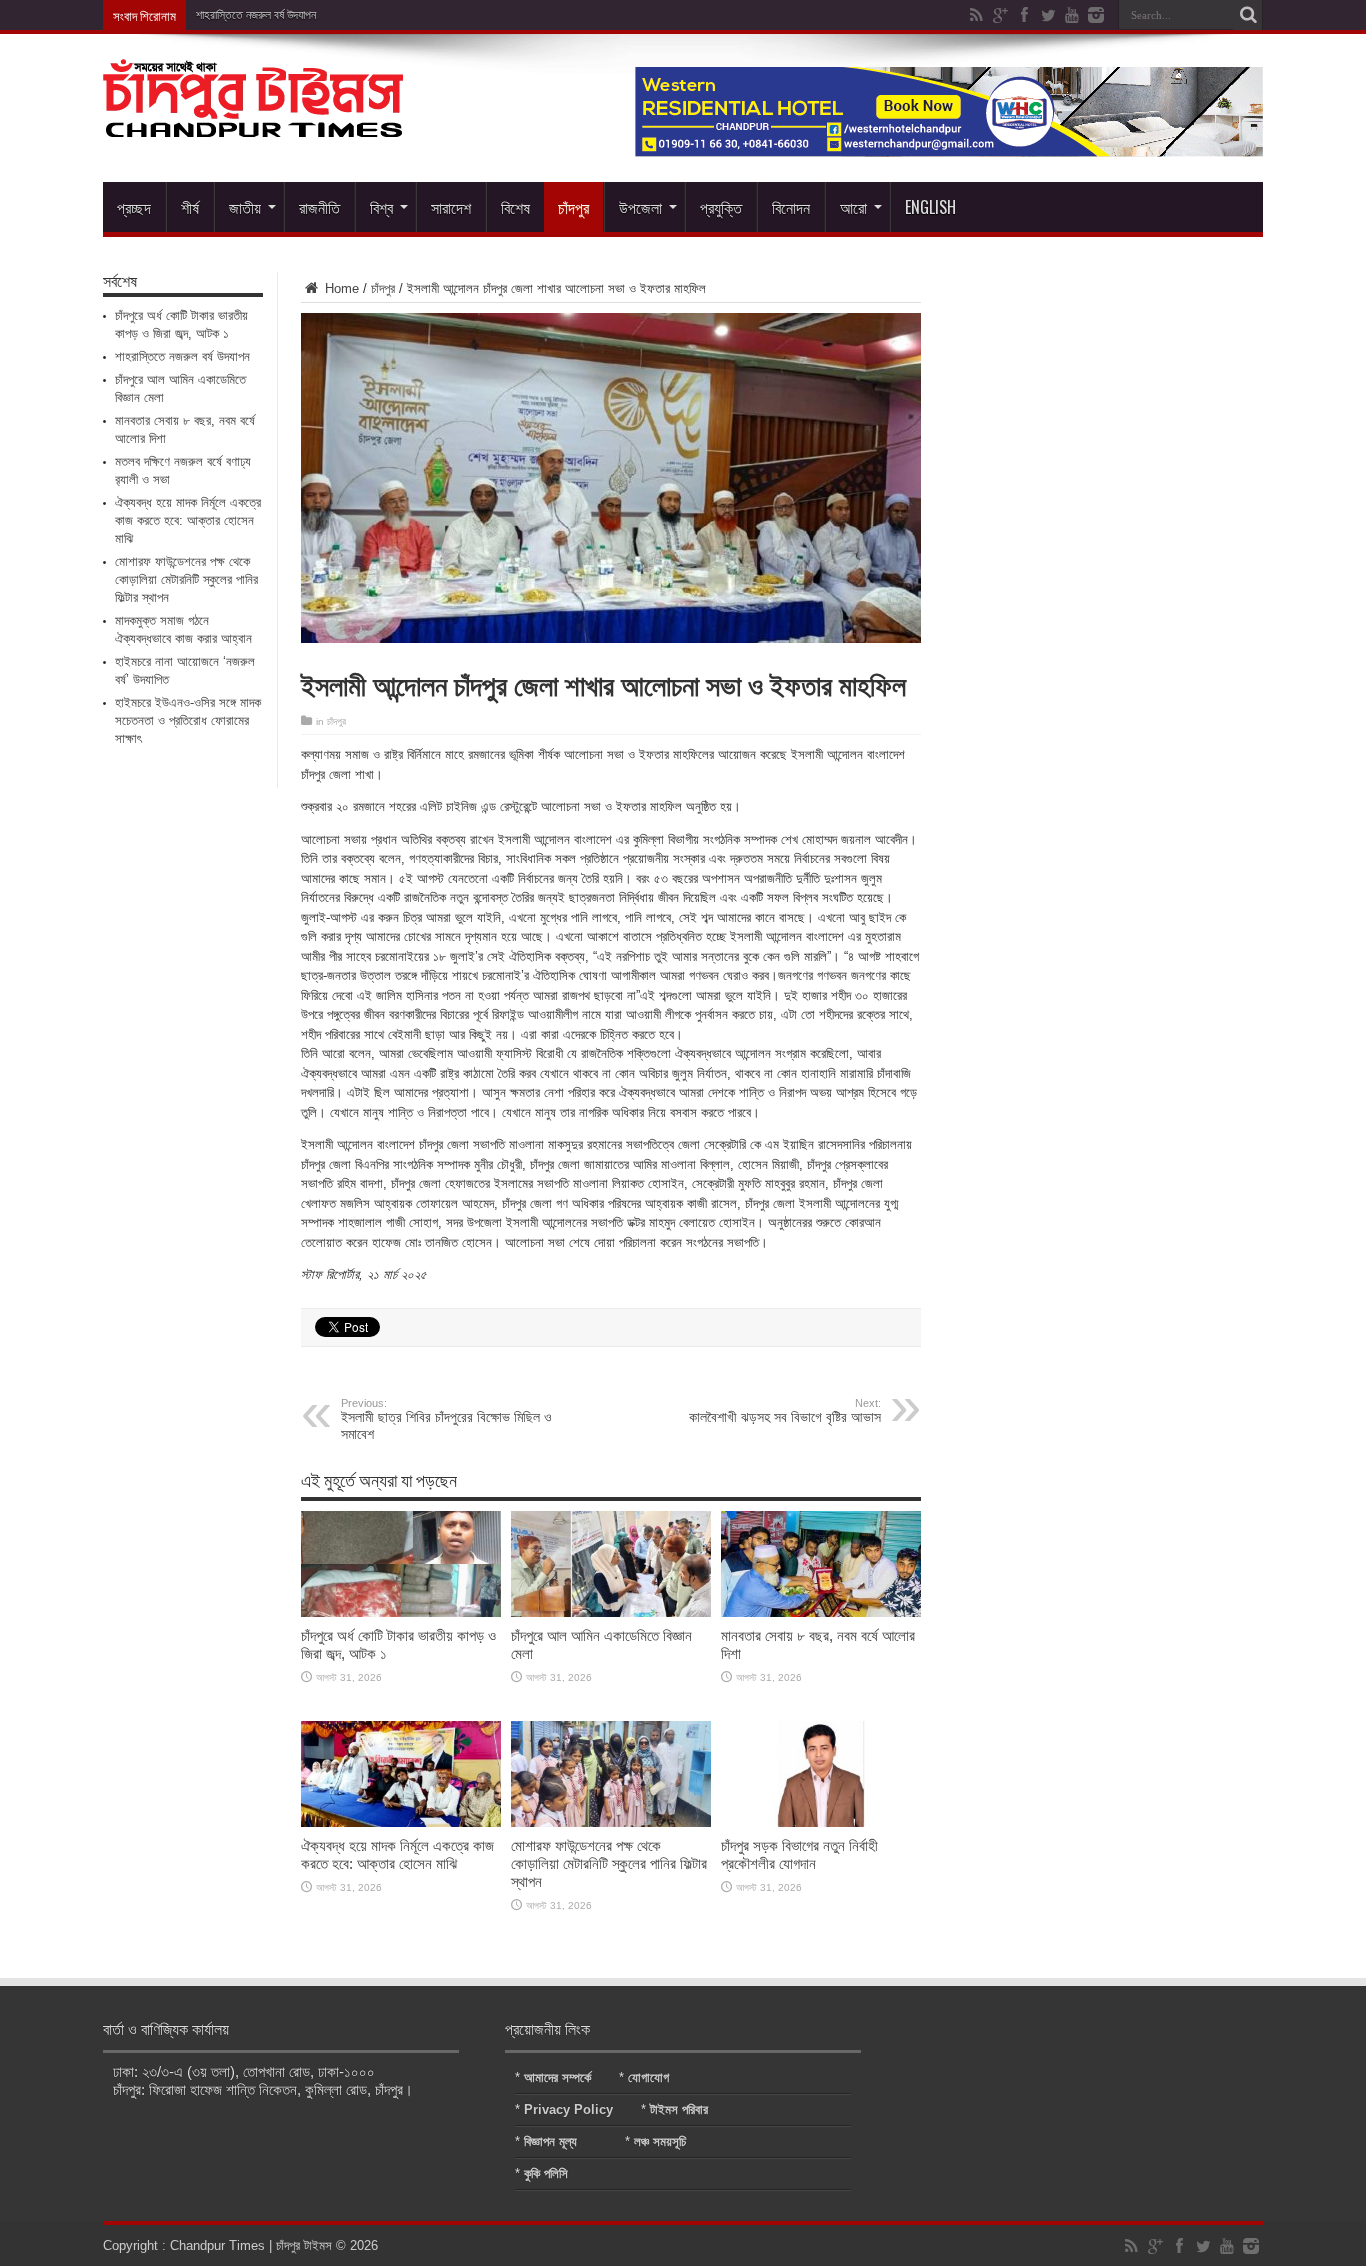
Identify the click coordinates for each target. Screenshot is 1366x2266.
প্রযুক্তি (721, 207)
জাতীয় (245, 207)
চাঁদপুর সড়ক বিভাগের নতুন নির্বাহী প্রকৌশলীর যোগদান (799, 1854)
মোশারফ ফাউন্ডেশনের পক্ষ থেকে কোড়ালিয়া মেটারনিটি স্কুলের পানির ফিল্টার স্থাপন (609, 1863)
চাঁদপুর (573, 207)
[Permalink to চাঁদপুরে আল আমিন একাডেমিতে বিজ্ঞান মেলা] (611, 1612)
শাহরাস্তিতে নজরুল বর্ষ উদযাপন (256, 15)
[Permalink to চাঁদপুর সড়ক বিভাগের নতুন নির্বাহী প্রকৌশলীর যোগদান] (821, 1822)
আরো (853, 207)
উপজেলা (640, 207)
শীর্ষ (190, 207)
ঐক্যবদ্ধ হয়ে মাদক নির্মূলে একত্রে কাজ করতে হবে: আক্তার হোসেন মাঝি (397, 1854)
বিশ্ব (381, 207)
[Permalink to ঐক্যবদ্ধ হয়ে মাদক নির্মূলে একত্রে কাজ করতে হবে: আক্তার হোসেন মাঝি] (401, 1822)
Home (340, 288)
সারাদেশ (451, 207)
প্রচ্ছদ (134, 207)
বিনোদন (791, 207)
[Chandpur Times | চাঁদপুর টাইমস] (253, 122)
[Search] (1248, 15)
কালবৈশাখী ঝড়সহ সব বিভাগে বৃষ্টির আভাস (785, 1411)
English (930, 207)
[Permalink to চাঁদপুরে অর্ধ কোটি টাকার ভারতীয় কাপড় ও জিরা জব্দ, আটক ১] (401, 1612)
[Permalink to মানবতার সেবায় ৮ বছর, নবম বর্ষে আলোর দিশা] (821, 1612)
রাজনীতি (319, 207)
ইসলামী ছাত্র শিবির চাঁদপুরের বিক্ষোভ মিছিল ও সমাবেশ (446, 1419)
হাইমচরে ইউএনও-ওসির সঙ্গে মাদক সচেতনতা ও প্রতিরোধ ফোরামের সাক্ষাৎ (188, 720)
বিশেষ (515, 207)
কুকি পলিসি (546, 2173)
